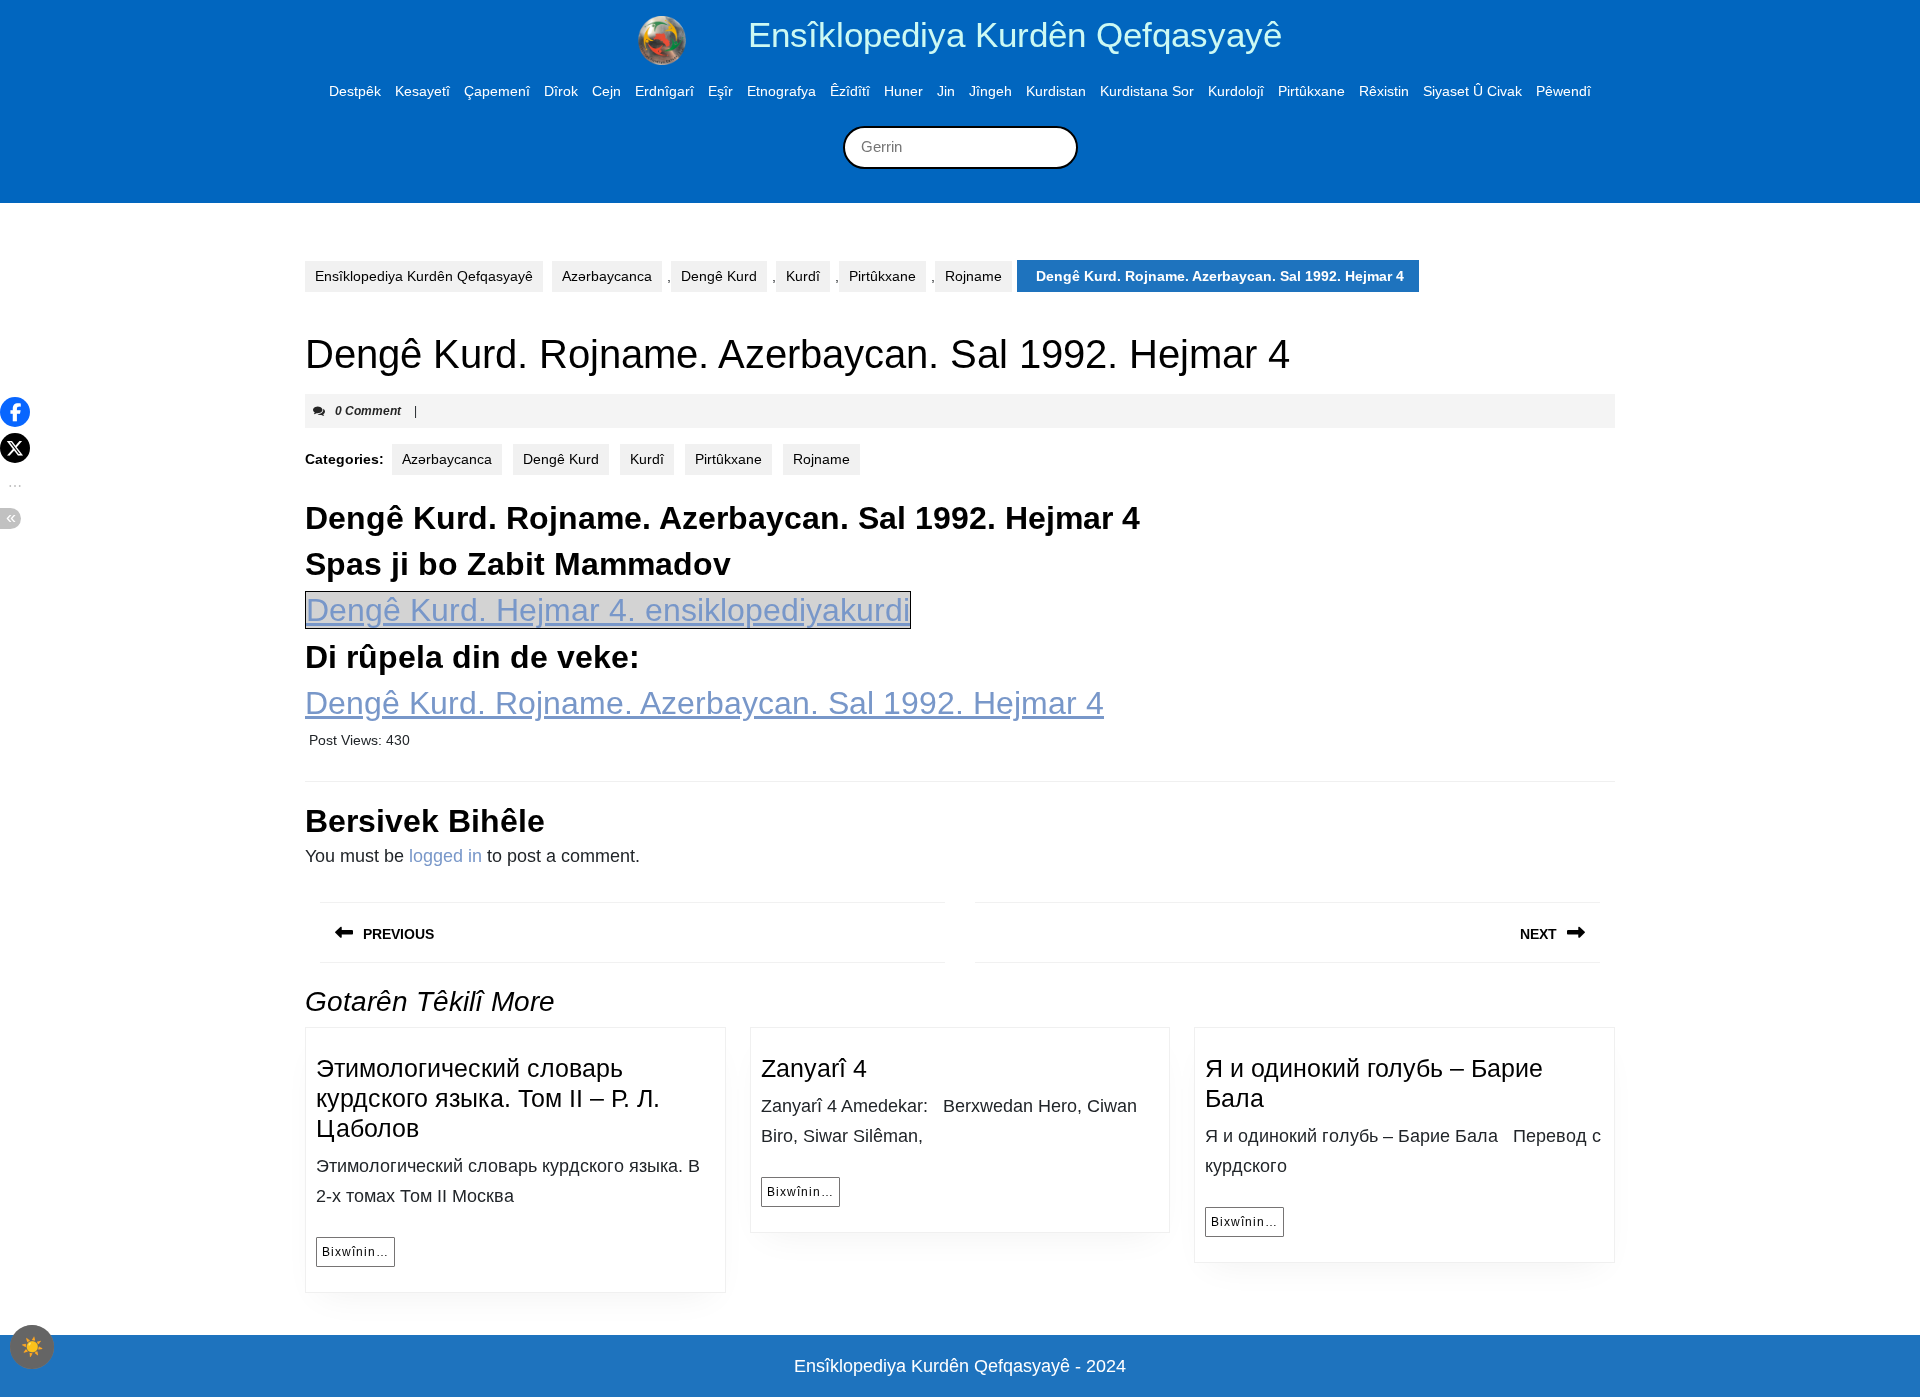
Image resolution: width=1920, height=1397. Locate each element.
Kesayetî (422, 91)
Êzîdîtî (850, 91)
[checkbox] (32, 1347)
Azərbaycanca (607, 276)
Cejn (606, 91)
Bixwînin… (358, 1251)
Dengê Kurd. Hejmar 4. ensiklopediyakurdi (608, 610)
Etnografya (781, 91)
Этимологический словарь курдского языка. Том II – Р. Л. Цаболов (488, 1098)
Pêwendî (1563, 91)
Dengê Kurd (719, 276)
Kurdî (803, 276)
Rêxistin (1384, 91)
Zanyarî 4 (814, 1068)
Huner (903, 91)
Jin (946, 91)
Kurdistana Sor (1147, 91)
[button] (15, 412)
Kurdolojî (1236, 91)
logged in (445, 856)
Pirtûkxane (1311, 91)
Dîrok (561, 91)
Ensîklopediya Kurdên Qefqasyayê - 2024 (960, 1366)
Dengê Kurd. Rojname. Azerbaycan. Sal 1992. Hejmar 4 (704, 703)
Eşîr (720, 91)
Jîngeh (990, 91)
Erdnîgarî (664, 91)
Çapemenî (497, 91)
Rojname (973, 276)
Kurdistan (1056, 91)
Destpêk (355, 91)
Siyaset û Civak (1472, 91)
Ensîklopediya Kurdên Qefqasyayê (1015, 34)
